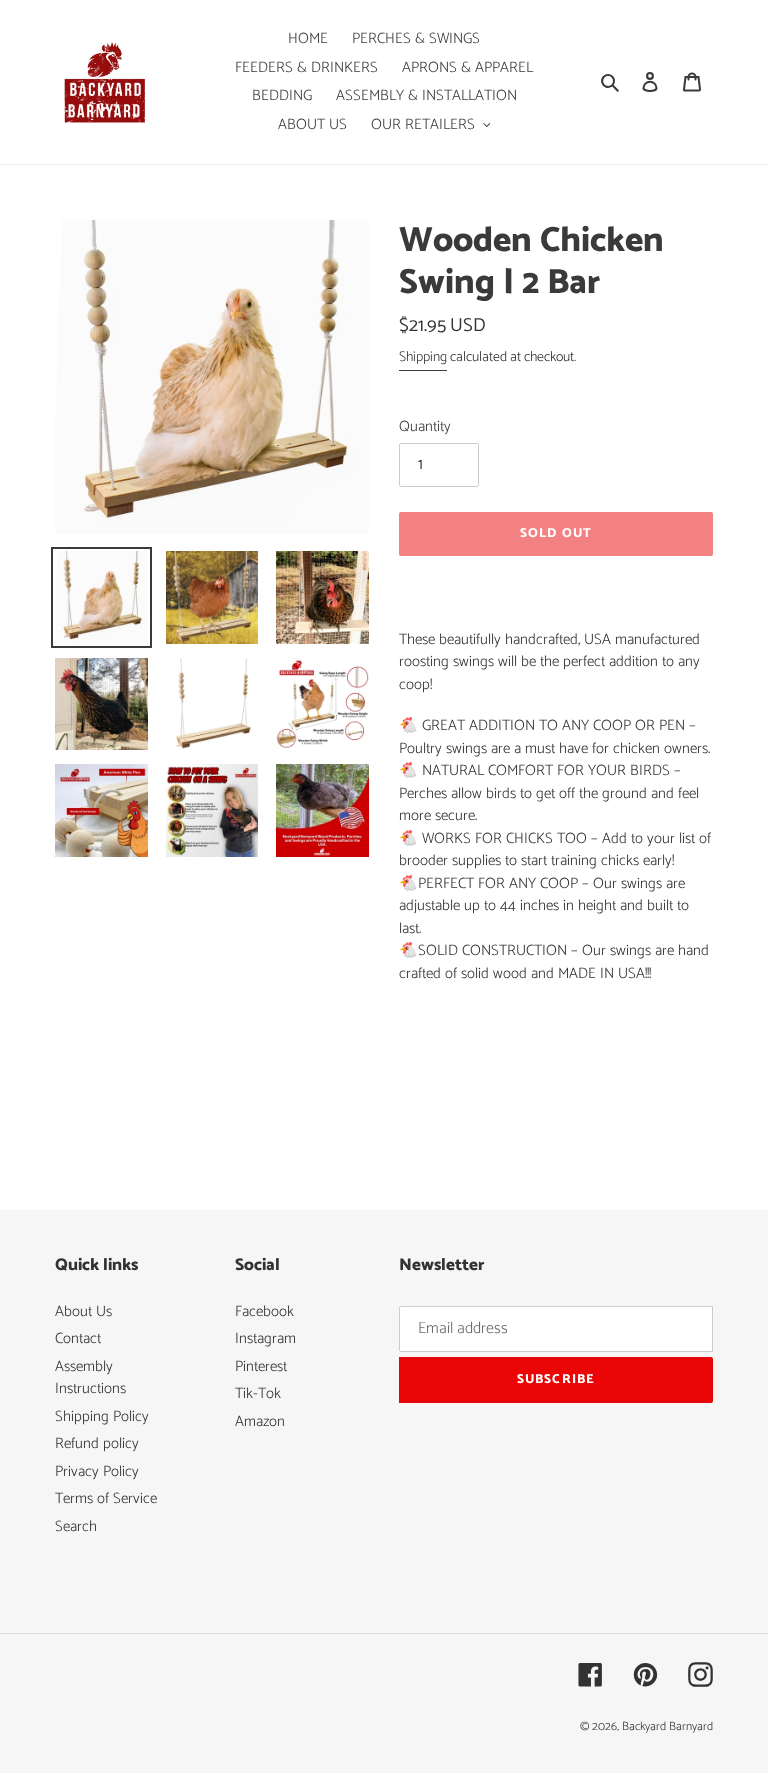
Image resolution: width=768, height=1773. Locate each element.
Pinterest (261, 1366)
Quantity (425, 427)
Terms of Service (106, 1498)
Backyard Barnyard (667, 1726)
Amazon (260, 1421)
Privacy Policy (97, 1471)
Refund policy (97, 1443)
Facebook (264, 1311)
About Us (83, 1311)
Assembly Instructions (90, 1378)
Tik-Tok (258, 1393)
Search (76, 1526)
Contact (78, 1338)
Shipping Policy (102, 1416)
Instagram (265, 1338)
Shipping (423, 357)
